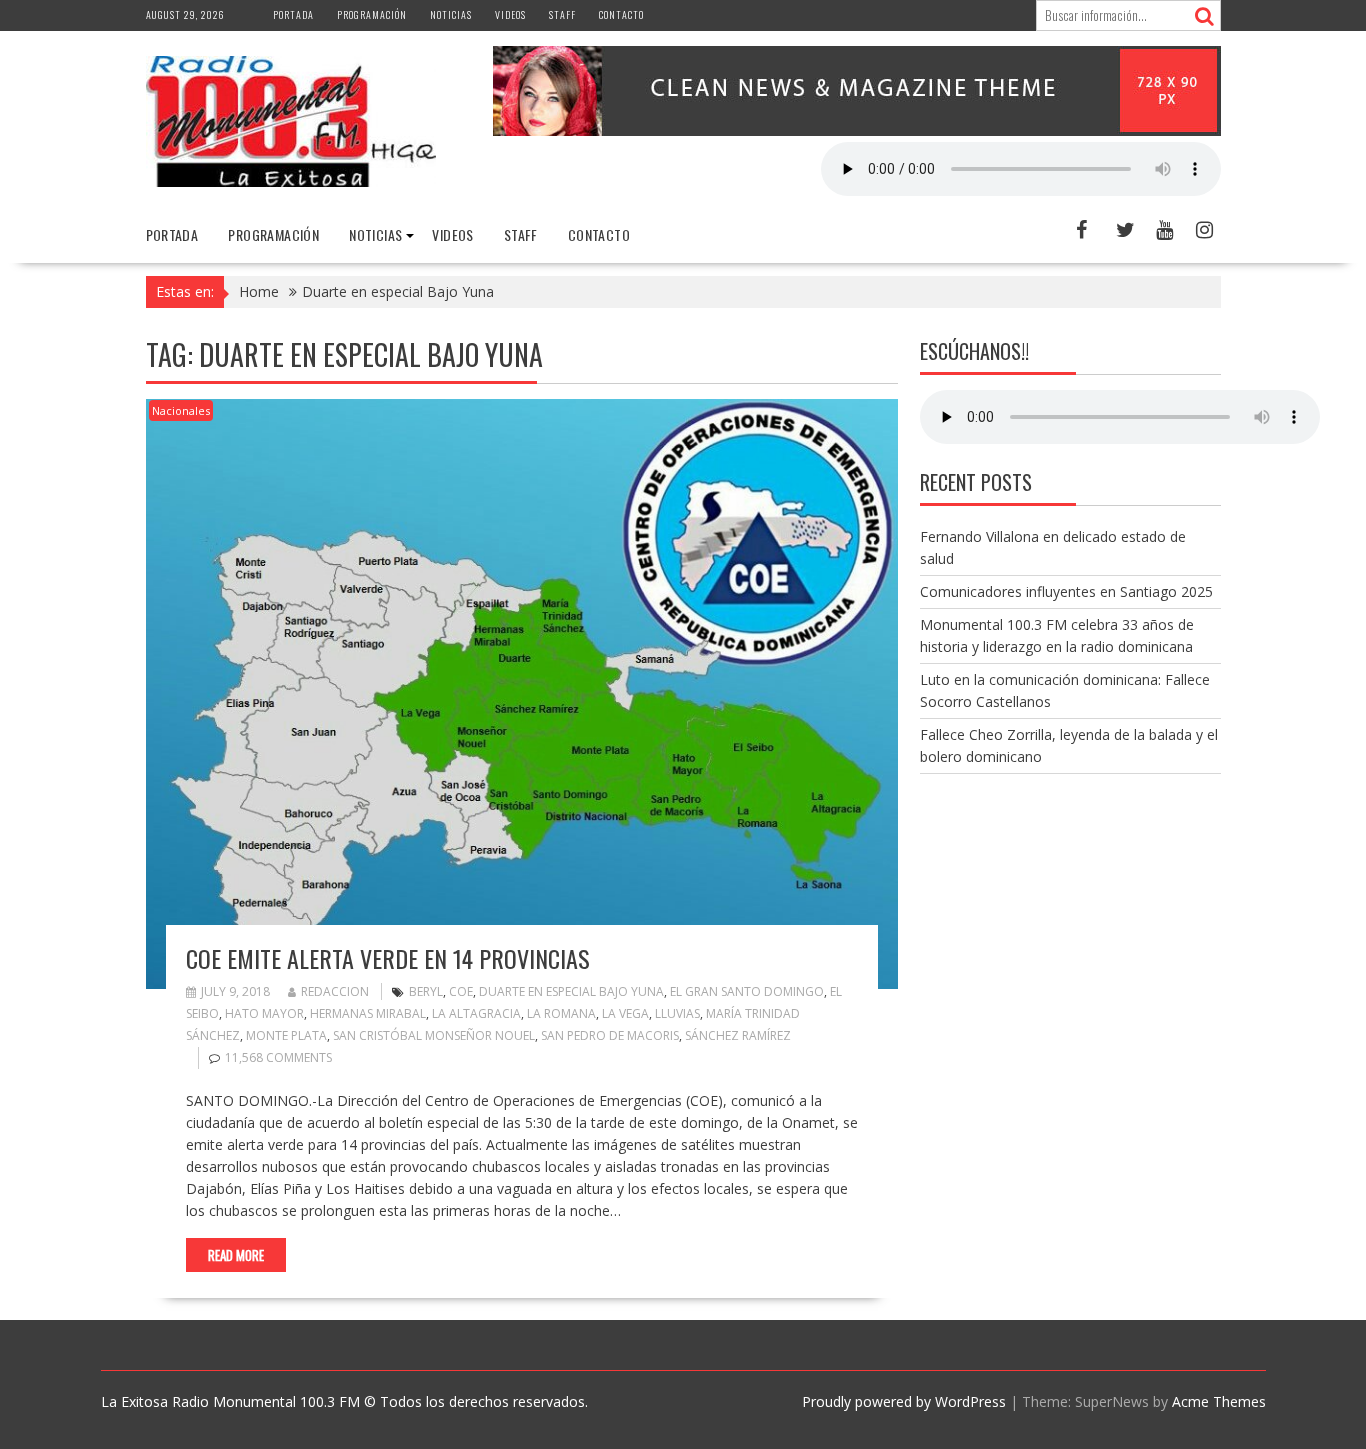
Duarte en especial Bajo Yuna (571, 991)
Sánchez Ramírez (738, 1035)
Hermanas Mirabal (368, 1013)
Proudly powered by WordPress (904, 1401)
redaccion (335, 991)
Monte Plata (286, 1035)
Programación (372, 14)
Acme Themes (1219, 1401)
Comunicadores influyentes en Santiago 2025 (1066, 591)
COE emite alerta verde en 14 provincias (388, 958)
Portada (293, 14)
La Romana (561, 1013)
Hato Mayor (264, 1013)
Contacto (621, 14)
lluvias (677, 1013)
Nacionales (181, 410)
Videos (510, 14)
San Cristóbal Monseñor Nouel (434, 1035)
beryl (426, 991)
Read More (236, 1255)
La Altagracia (476, 1013)
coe (461, 991)
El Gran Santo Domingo (747, 991)
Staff (562, 14)
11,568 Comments (278, 1057)
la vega (625, 1013)
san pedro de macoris (610, 1035)
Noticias (451, 14)
